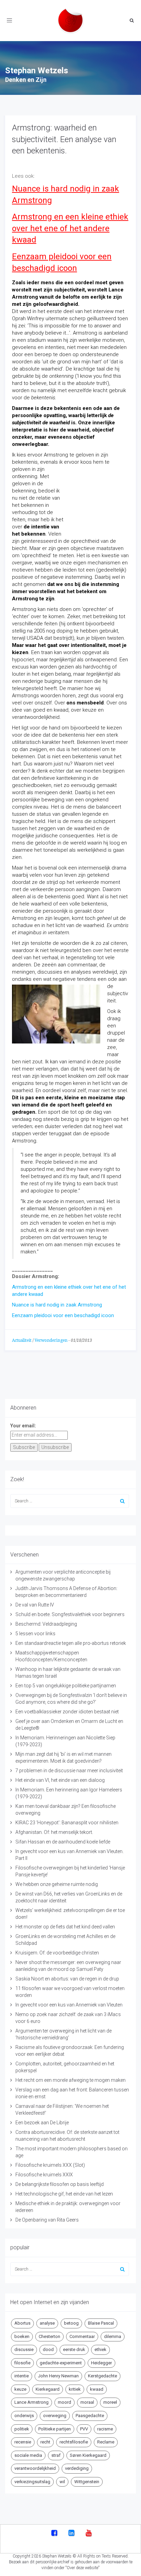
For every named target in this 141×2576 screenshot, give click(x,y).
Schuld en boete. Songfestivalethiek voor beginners (70, 1614)
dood (48, 2349)
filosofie (22, 2363)
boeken (22, 2336)
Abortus (22, 2323)
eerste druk (74, 2349)
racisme (105, 2429)
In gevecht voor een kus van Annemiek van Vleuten (69, 2005)
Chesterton (49, 2336)
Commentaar (82, 2336)
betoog (71, 2323)
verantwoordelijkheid (35, 2468)
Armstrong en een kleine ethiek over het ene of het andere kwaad (70, 228)
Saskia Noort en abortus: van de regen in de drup (67, 1979)
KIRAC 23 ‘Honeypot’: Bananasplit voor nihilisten (67, 1823)
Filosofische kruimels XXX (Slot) (50, 2165)
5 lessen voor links (35, 1634)
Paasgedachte (90, 2416)
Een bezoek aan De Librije (42, 2123)
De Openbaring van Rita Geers (47, 2220)
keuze (20, 2389)
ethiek (100, 2349)
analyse (47, 2323)
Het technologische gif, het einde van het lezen (64, 2194)
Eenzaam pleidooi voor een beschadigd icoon (63, 1315)
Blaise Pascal (101, 2323)
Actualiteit (22, 1340)
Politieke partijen (55, 2429)
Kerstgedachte (102, 2376)
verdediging (77, 2468)
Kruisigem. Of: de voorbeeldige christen (57, 1953)
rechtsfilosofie (74, 2442)
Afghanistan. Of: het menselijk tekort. (54, 1832)
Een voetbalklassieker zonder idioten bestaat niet (67, 1712)
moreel (110, 2402)
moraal (87, 2402)
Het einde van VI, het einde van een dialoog (60, 1780)
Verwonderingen (51, 1340)
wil (62, 2482)
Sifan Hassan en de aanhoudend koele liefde (63, 1842)
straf (56, 2455)
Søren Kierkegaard (88, 2455)
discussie (24, 2349)
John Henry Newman (58, 2376)
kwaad (97, 2389)
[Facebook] (54, 2534)
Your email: (23, 1426)
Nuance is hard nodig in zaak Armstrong (57, 1305)
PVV (84, 2429)
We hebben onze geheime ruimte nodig (57, 1884)
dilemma (113, 2336)
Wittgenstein (87, 2482)
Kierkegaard (48, 2389)
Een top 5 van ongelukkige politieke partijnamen (66, 1686)
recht (45, 2442)
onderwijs (24, 2416)
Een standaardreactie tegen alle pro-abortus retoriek (71, 1643)
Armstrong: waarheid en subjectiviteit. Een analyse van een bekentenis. (64, 139)
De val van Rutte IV (35, 1605)
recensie (23, 2442)
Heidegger (101, 2363)
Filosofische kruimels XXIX (44, 2175)
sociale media (28, 2455)
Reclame (106, 2442)
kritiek (75, 2389)
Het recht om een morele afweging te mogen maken (70, 2080)
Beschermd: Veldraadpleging (46, 1624)
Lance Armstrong (31, 2402)
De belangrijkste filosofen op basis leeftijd (60, 2184)
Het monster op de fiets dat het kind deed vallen (65, 1927)
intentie (22, 2376)
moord (65, 2402)
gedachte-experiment (61, 2363)
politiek (22, 2429)
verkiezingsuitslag (32, 2482)
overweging (55, 2416)
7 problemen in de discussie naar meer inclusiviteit (69, 1771)
